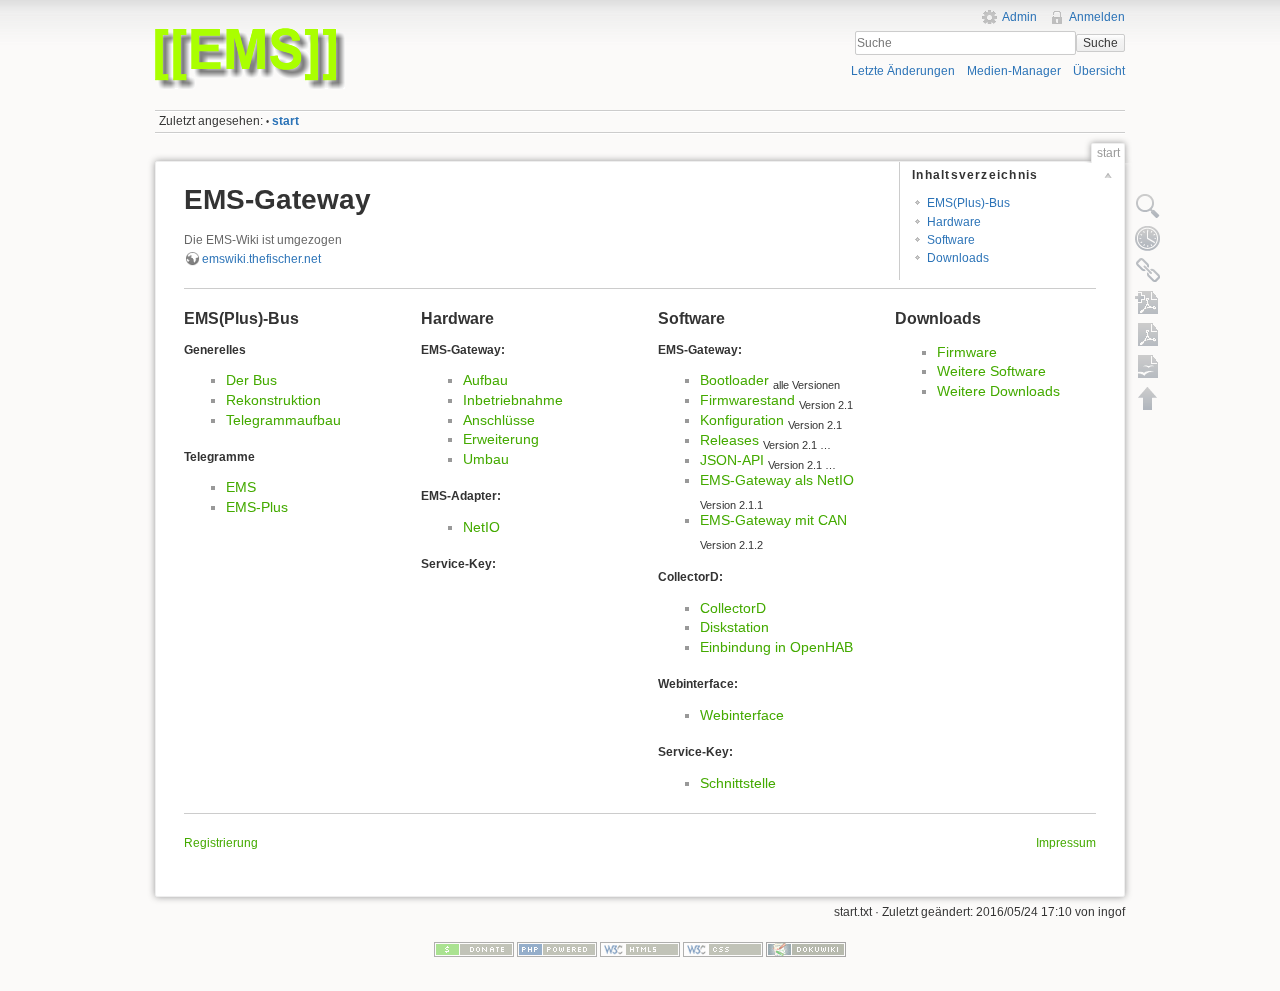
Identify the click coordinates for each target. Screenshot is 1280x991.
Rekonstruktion (273, 400)
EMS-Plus (257, 507)
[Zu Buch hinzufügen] (1148, 302)
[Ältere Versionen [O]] (1148, 238)
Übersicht (1099, 71)
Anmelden (1097, 17)
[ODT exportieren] (1148, 366)
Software (951, 240)
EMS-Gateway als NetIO (777, 480)
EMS (241, 487)
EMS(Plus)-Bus (968, 203)
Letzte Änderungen (903, 71)
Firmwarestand (747, 400)
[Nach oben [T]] (1148, 398)
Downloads (958, 258)
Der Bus (251, 380)
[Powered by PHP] (557, 949)
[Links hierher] (1148, 270)
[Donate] (474, 949)
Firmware (967, 352)
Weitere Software (991, 371)
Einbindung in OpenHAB (776, 647)
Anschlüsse (499, 420)
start (285, 121)
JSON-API (732, 460)
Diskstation (734, 627)
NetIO (481, 527)
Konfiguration (742, 420)
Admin (1019, 17)
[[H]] (392, 33)
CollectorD (733, 608)
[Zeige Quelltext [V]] (1148, 206)
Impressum (1066, 843)
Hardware (954, 222)
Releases (729, 440)
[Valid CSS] (723, 949)
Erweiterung (501, 439)
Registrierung (221, 843)
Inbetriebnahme (513, 400)
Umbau (486, 459)
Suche (1100, 43)
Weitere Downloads (998, 391)
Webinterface (742, 715)
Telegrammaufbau (283, 420)
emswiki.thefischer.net (261, 259)
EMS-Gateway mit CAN (773, 520)
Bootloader (734, 380)
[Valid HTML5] (640, 949)
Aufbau (485, 380)
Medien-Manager (1014, 71)
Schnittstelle (738, 783)
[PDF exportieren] (1148, 334)
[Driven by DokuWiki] (806, 949)
